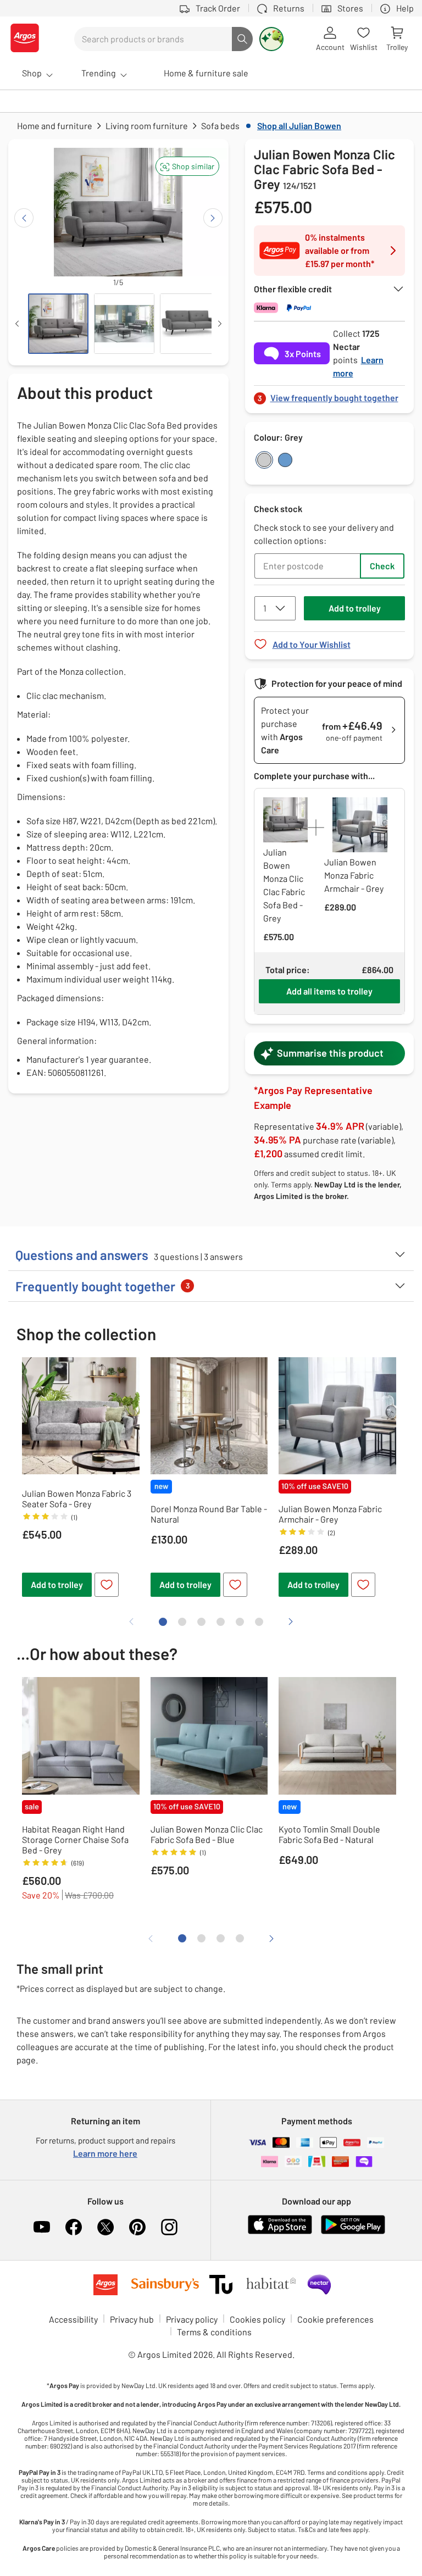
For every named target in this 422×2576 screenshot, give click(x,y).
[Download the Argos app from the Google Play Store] (353, 2232)
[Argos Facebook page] (74, 2227)
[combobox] (153, 39)
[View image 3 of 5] (190, 324)
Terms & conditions (214, 2332)
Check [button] (382, 566)
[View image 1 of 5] (58, 324)
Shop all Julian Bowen (299, 126)
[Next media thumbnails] (220, 324)
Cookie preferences (335, 2319)
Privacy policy (192, 2319)
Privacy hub (132, 2319)
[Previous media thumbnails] (17, 324)
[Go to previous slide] (24, 218)
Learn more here (105, 2153)
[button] (187, 166)
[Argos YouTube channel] (42, 2227)
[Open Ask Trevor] (271, 39)
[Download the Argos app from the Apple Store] (280, 2232)
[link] (330, 395)
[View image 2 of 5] (124, 324)
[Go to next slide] (213, 218)
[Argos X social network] (105, 2227)
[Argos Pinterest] (137, 2227)
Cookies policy (257, 2319)
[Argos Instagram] (169, 2227)
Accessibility (73, 2319)
